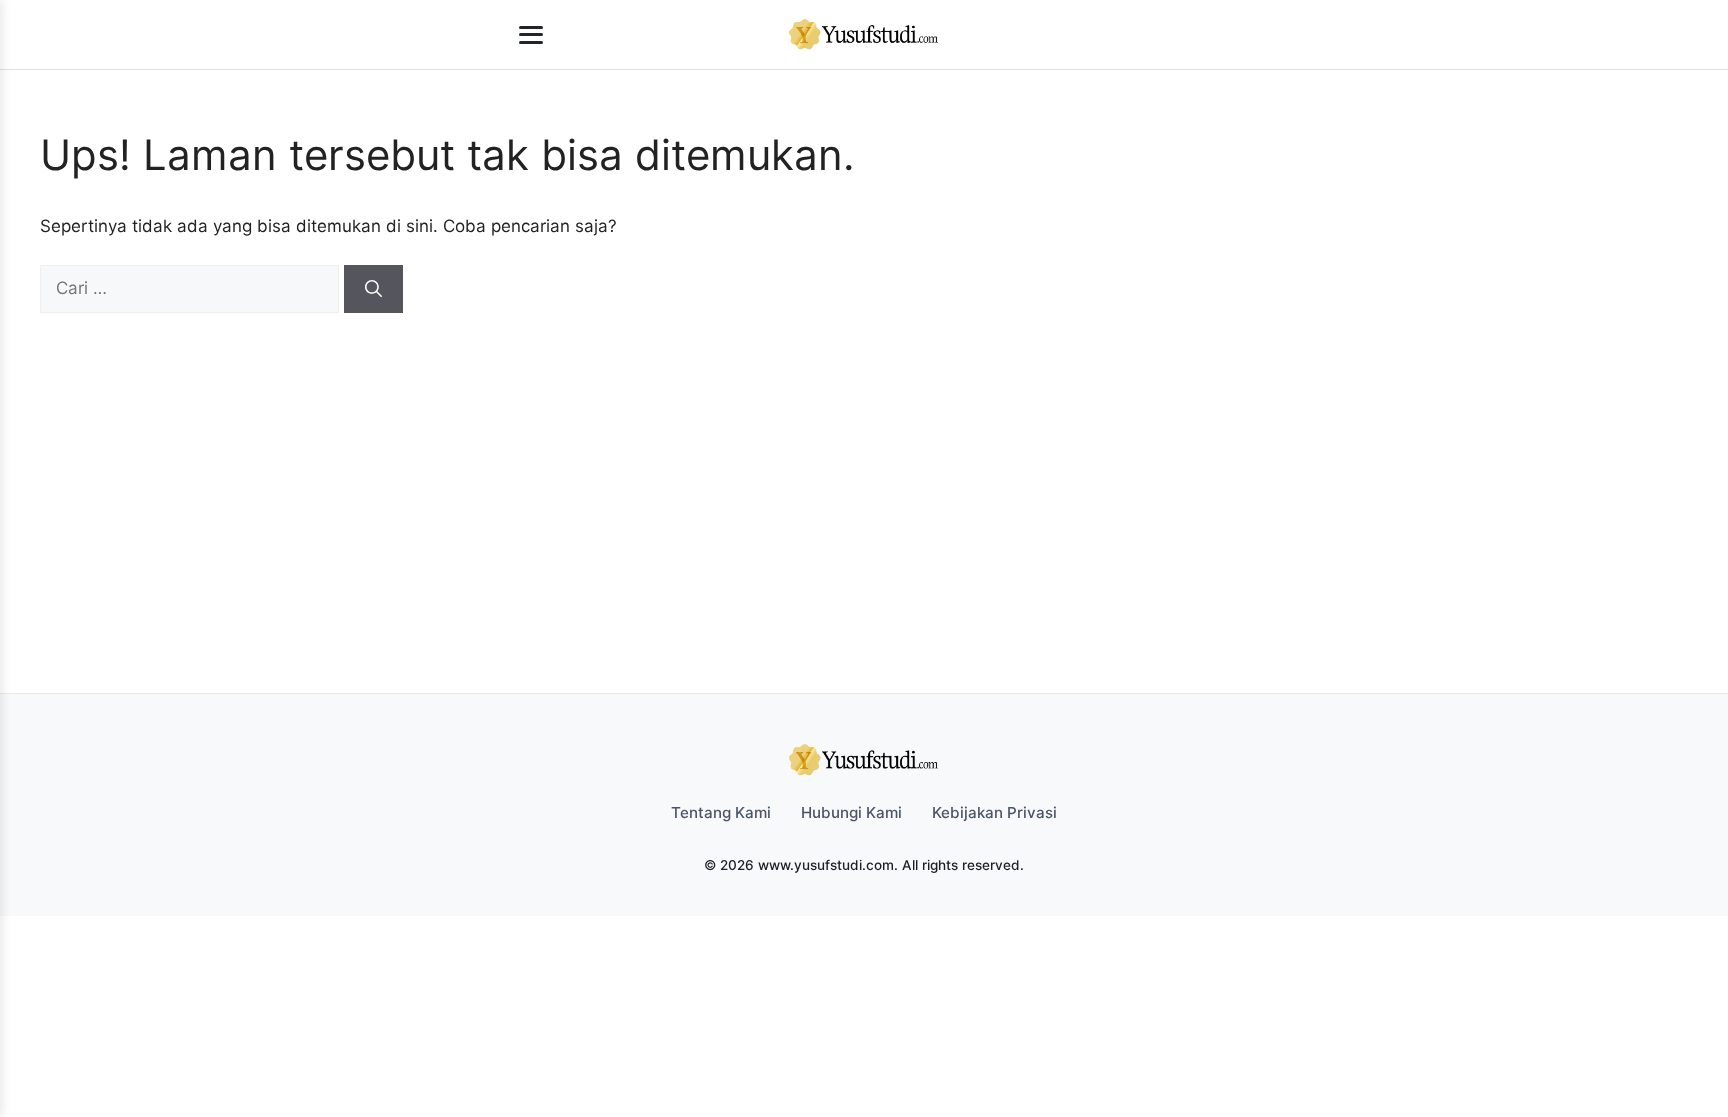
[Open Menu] (531, 35)
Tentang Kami (721, 812)
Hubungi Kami (851, 812)
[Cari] (373, 289)
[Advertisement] (854, 463)
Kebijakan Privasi (994, 812)
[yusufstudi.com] (864, 35)
